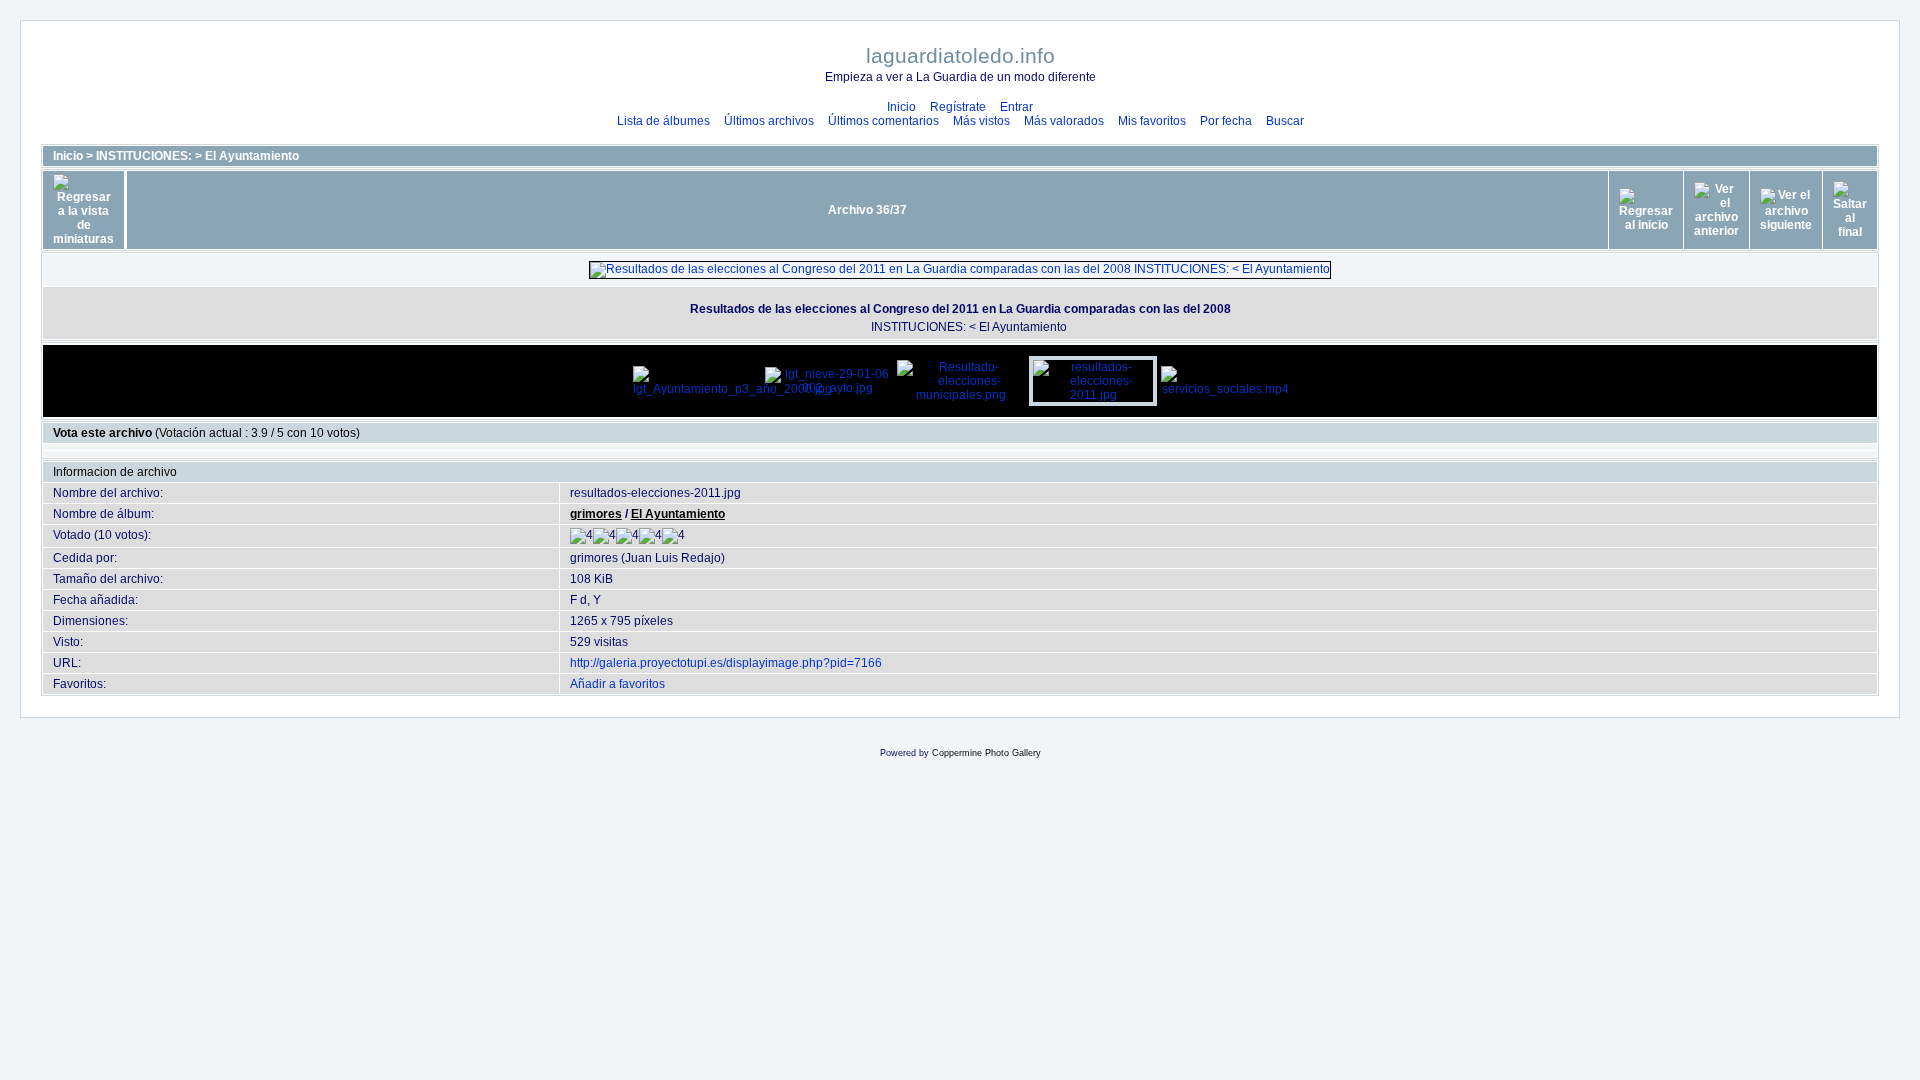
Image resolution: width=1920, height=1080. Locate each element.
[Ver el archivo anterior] (1716, 210)
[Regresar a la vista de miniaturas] (83, 210)
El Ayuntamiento (252, 156)
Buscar (1285, 121)
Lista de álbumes (663, 121)
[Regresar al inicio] (1646, 210)
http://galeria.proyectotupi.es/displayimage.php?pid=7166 (726, 663)
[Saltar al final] (1850, 210)
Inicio (901, 107)
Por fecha (1226, 121)
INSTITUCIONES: (144, 156)
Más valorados (1064, 121)
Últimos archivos (769, 121)
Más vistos (981, 121)
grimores (596, 514)
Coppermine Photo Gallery (986, 753)
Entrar (1016, 107)
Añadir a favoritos (617, 684)
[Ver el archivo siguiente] (1786, 210)
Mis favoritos (1152, 121)
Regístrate (958, 107)
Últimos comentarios (883, 121)
